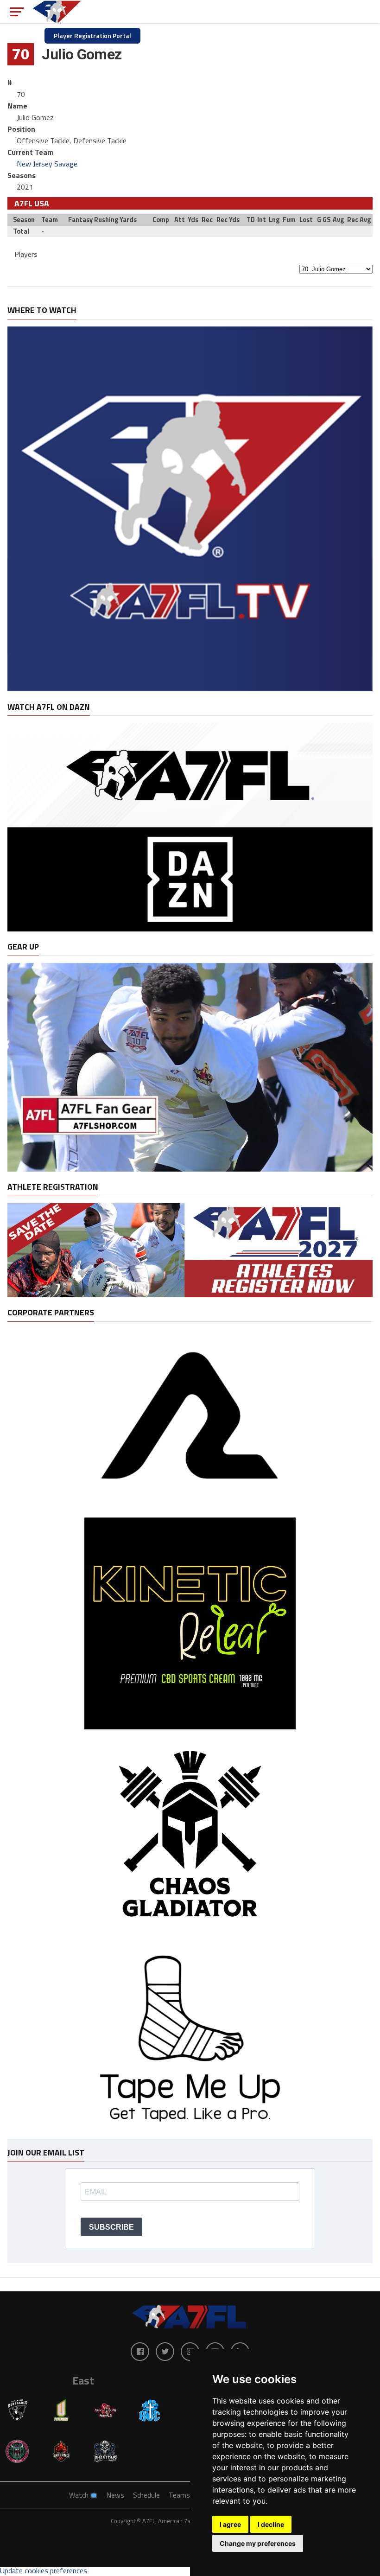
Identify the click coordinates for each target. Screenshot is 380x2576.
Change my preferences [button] (258, 2543)
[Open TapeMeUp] (190, 2134)
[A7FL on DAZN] (190, 929)
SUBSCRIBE (111, 2227)
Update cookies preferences (44, 2570)
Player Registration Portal (92, 35)
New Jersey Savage (47, 164)
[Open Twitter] (165, 2352)
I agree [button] (230, 2524)
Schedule (146, 2495)
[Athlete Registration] (190, 1294)
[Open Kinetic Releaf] (190, 1727)
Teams (179, 2495)
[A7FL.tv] (190, 689)
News (115, 2495)
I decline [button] (271, 2524)
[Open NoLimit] (190, 1509)
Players (26, 254)
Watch (79, 2495)
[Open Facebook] (140, 2352)
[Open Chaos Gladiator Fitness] (190, 1940)
